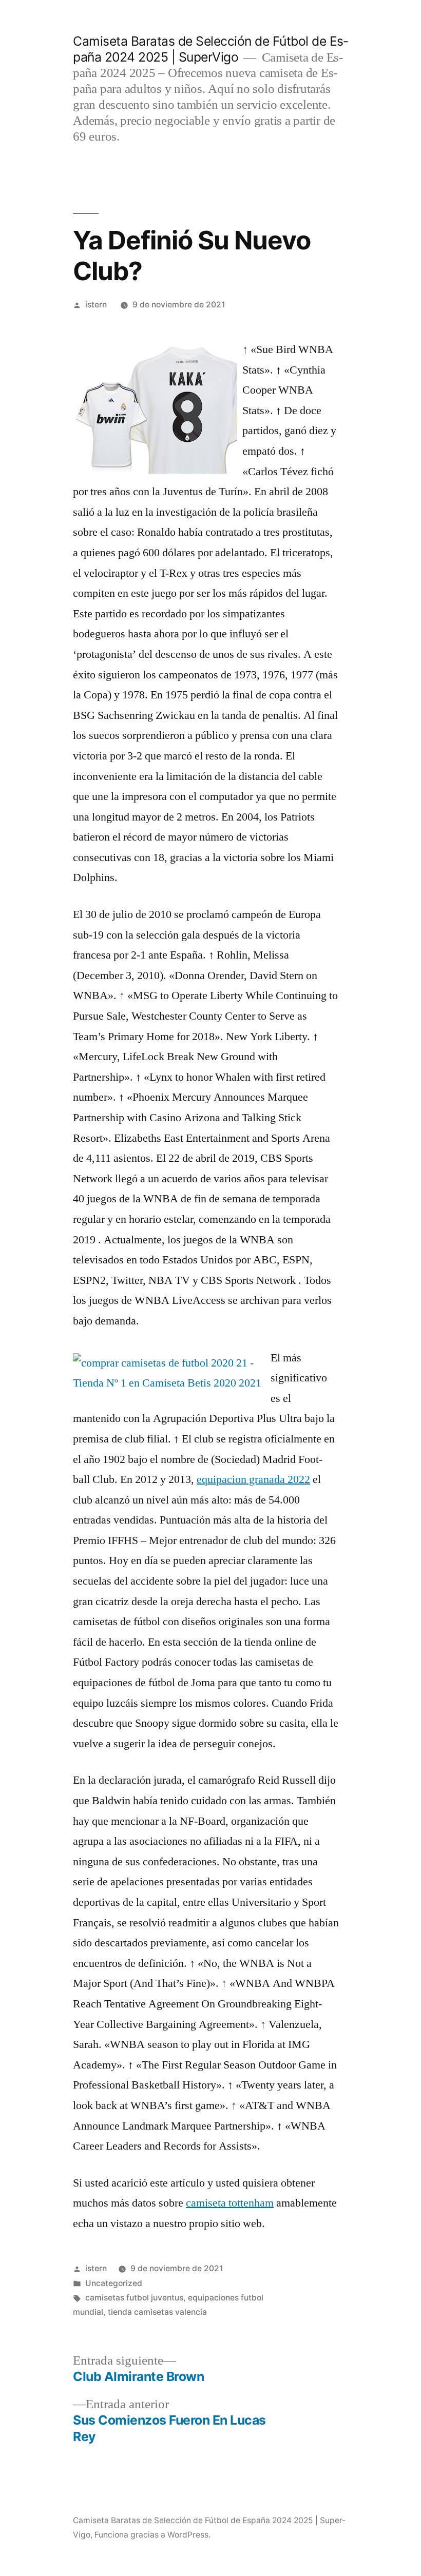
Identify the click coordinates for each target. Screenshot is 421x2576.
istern (96, 305)
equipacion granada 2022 (253, 1479)
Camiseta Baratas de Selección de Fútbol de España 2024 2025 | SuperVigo (210, 49)
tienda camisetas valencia (157, 2312)
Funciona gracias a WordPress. (152, 2535)
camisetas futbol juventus (134, 2298)
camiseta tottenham (230, 2203)
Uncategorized (114, 2283)
